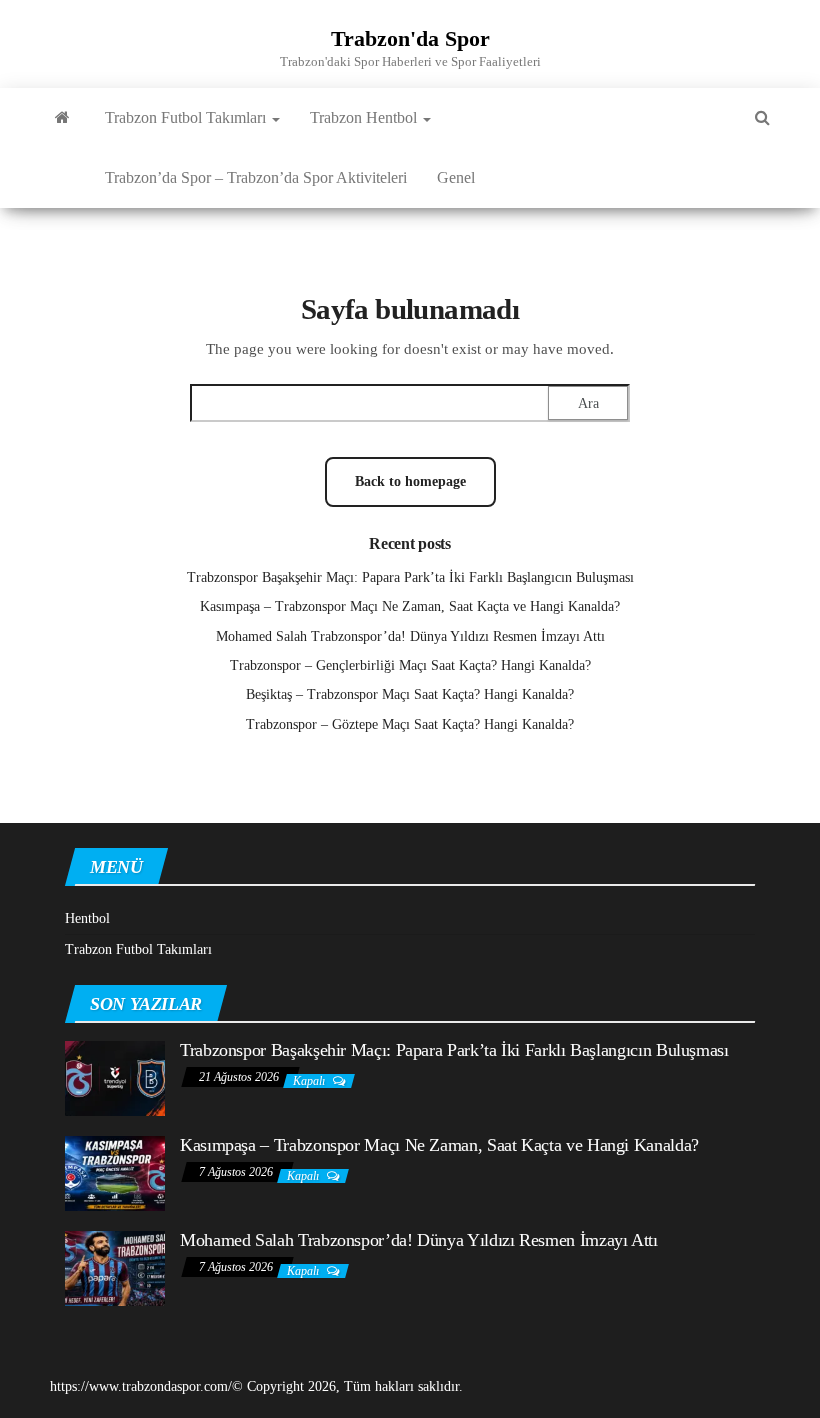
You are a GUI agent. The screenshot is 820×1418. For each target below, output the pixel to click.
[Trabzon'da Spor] (62, 118)
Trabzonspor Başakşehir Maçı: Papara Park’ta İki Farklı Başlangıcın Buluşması (410, 577)
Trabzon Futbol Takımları (187, 117)
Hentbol (87, 918)
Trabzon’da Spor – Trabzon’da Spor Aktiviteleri (256, 177)
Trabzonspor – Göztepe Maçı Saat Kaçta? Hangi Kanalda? (410, 724)
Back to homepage (410, 481)
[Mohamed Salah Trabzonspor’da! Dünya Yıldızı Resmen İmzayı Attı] (115, 1266)
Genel (456, 177)
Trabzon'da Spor (410, 38)
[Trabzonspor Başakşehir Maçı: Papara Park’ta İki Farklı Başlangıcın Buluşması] (115, 1076)
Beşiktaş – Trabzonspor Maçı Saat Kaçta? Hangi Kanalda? (410, 694)
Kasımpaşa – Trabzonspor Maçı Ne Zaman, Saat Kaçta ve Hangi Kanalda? (410, 606)
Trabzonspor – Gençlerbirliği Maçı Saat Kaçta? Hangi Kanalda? (410, 665)
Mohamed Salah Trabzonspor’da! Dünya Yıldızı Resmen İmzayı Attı (410, 636)
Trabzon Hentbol (365, 117)
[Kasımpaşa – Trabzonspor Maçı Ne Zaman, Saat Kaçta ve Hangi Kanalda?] (115, 1171)
